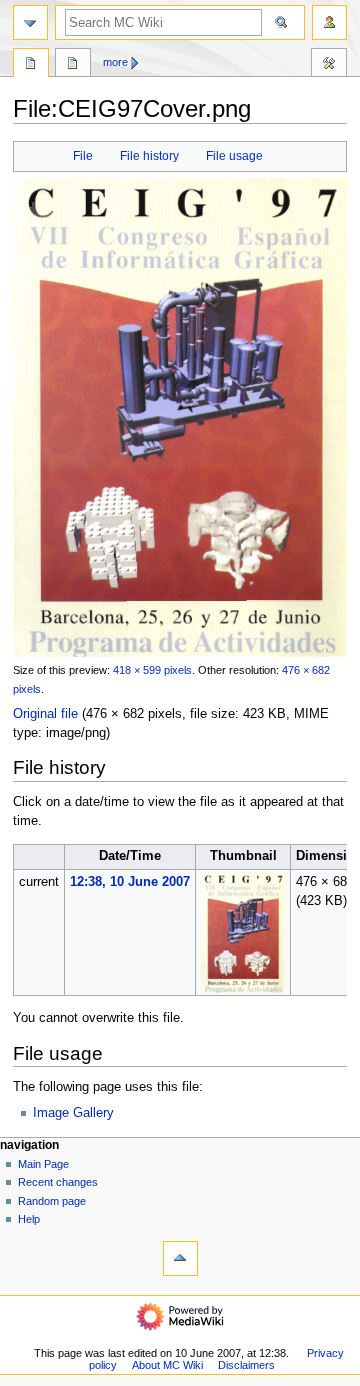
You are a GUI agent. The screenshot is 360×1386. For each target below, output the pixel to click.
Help (29, 1219)
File (83, 156)
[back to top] (180, 1258)
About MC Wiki (167, 1365)
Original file (45, 714)
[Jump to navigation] (30, 22)
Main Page (43, 1164)
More (115, 62)
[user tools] (329, 22)
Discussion (73, 65)
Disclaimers (246, 1365)
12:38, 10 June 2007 (130, 882)
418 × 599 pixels (152, 670)
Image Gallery (73, 1113)
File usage (234, 156)
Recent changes (58, 1182)
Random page (52, 1201)
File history (149, 156)
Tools (329, 65)
